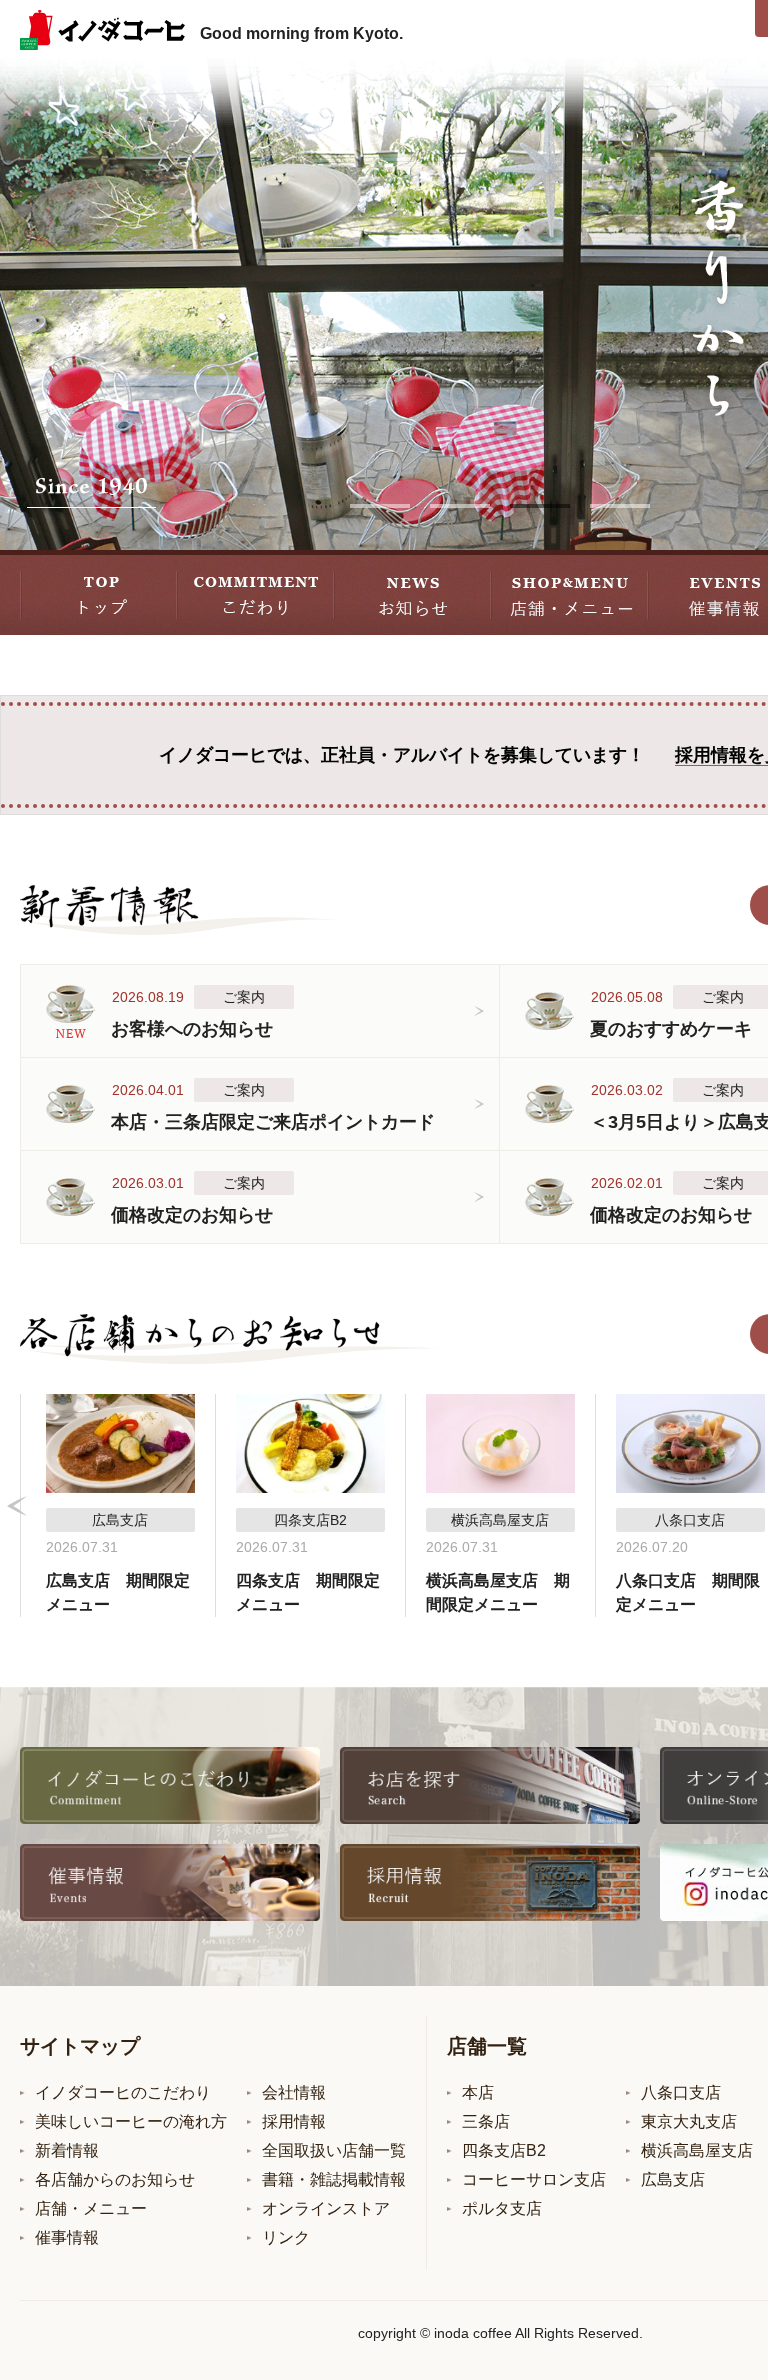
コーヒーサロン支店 (534, 2179)
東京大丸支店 (689, 2121)
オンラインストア (326, 2208)
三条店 (486, 2121)
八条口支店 (681, 2092)
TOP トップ (98, 592)
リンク (286, 2237)
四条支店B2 (504, 2150)
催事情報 (67, 2237)
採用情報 (294, 2121)
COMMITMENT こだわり (255, 592)
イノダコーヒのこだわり (123, 2092)
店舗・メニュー (91, 2208)
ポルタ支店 (502, 2208)
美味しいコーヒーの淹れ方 (131, 2121)
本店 (478, 2092)
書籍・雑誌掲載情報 (334, 2179)
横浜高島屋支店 (697, 2150)
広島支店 (673, 2179)
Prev (17, 1506)
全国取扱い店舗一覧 (334, 2150)
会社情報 (294, 2092)
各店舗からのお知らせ (115, 2179)
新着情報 (67, 2150)
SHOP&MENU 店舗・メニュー (569, 592)
